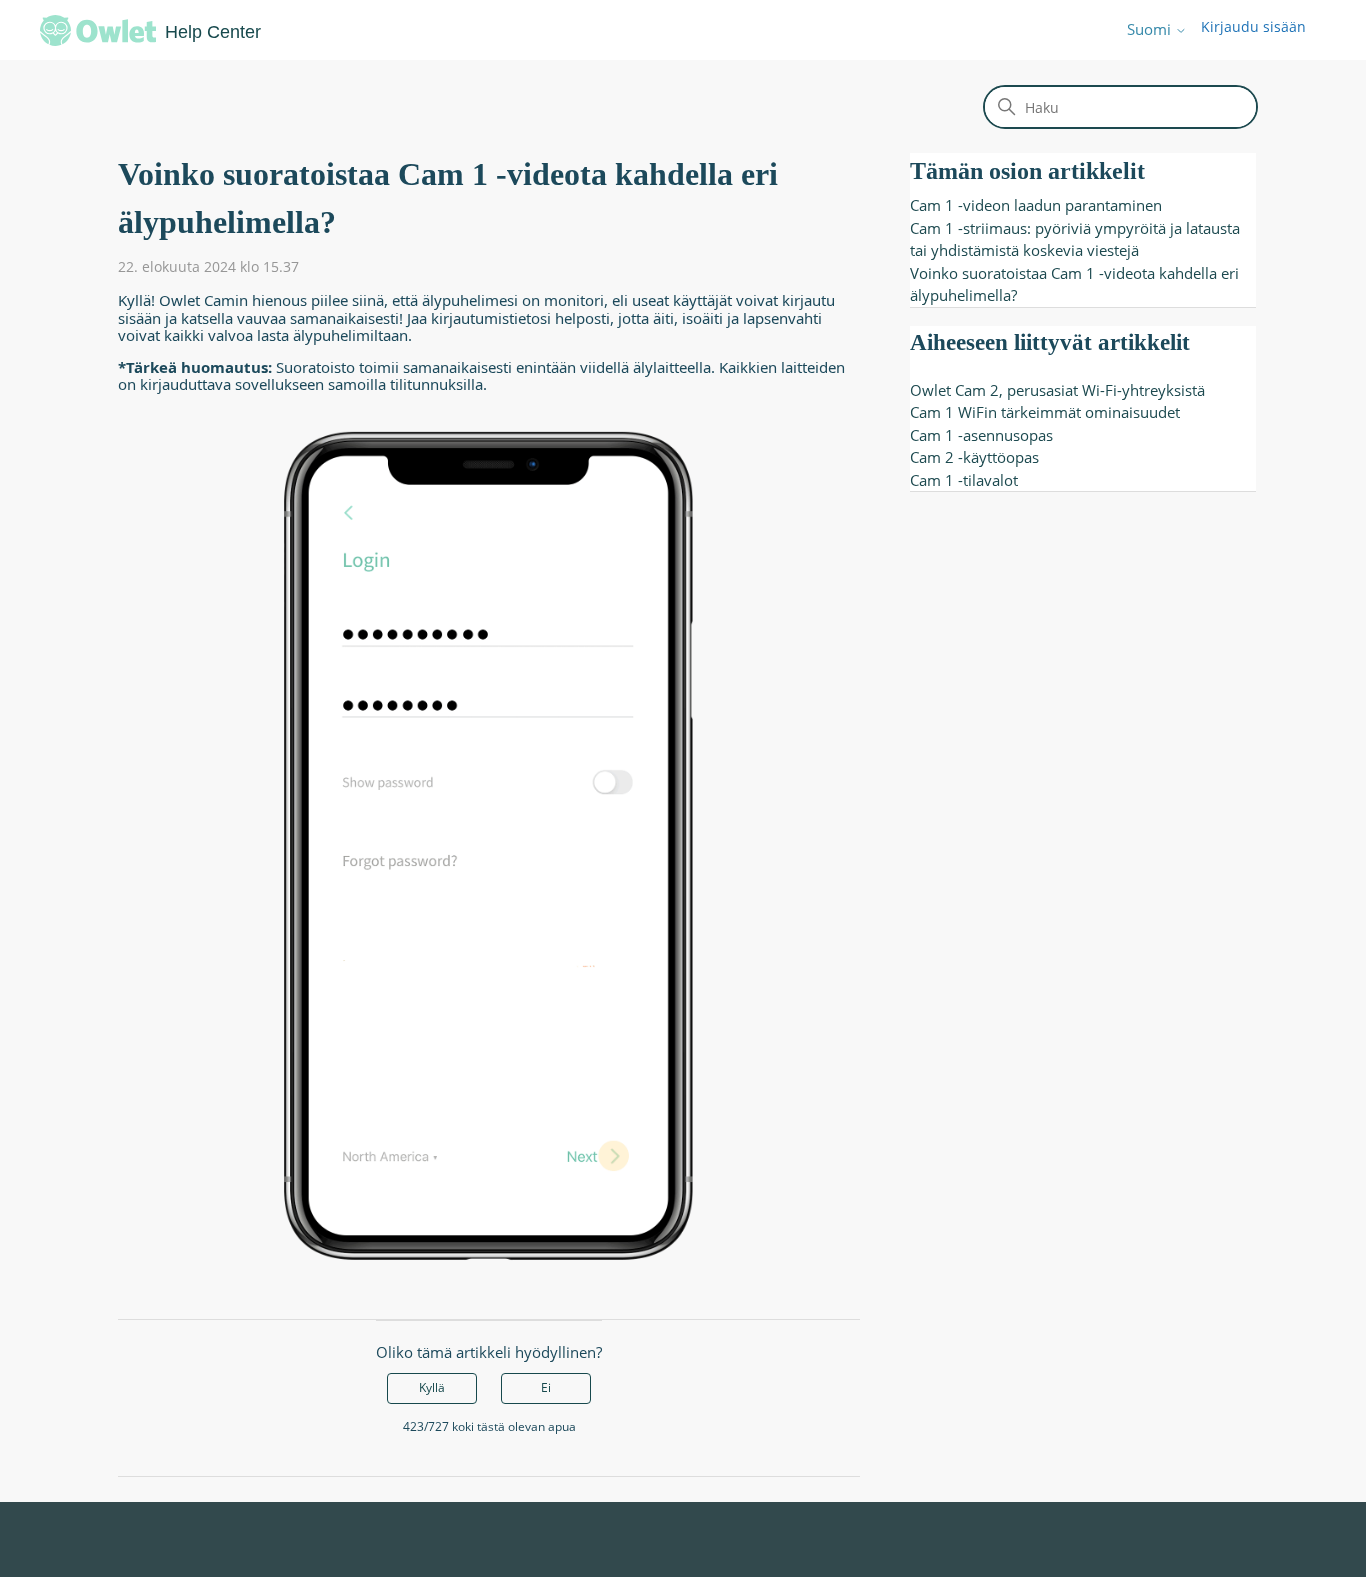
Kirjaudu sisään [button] (1253, 26)
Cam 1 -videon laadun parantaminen (1036, 205)
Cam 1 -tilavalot (964, 480)
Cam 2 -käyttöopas (974, 457)
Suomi (1151, 29)
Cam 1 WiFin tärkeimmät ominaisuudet (1045, 412)
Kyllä (432, 1387)
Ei (546, 1387)
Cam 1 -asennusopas (981, 435)
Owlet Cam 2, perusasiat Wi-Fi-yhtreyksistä (1057, 390)
